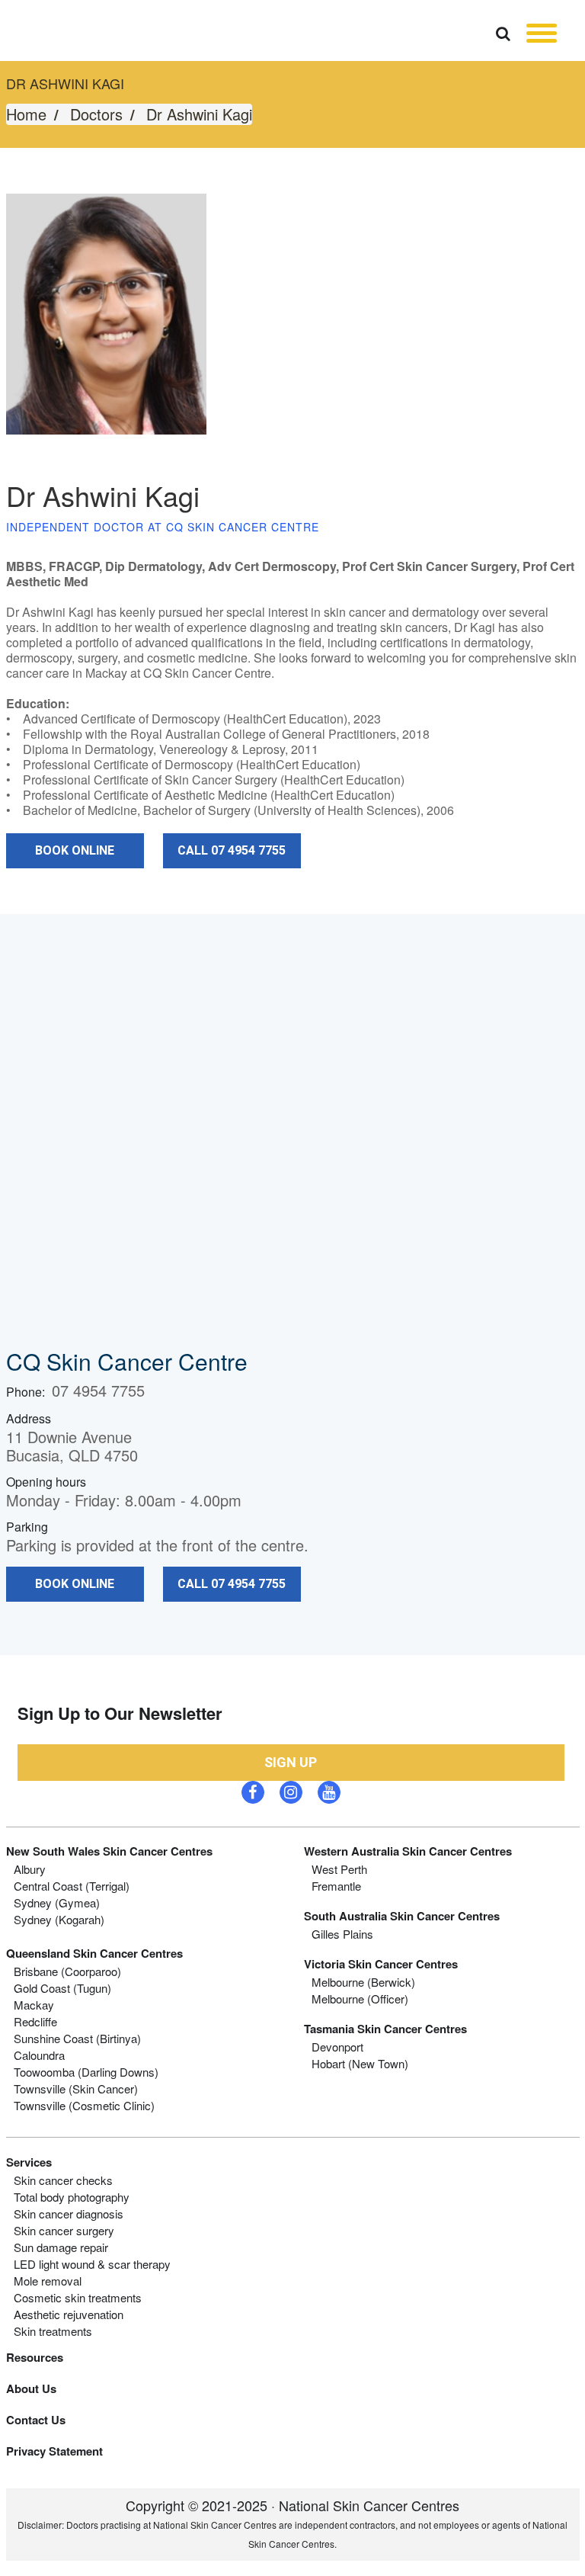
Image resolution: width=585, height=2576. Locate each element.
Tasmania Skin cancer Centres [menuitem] (385, 2029)
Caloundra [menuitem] (39, 2055)
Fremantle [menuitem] (336, 1886)
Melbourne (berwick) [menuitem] (363, 1982)
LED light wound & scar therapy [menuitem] (92, 2264)
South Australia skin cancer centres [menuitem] (402, 1916)
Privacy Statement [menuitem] (54, 2451)
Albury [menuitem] (30, 1869)
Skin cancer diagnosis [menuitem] (69, 2214)
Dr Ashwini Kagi (199, 114)
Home (26, 114)
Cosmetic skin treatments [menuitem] (78, 2298)
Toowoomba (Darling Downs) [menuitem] (86, 2072)
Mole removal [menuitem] (48, 2281)
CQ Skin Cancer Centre (127, 1361)
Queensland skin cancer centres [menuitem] (94, 1953)
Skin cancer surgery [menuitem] (64, 2231)
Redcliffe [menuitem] (35, 2022)
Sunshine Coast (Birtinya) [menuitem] (77, 2039)
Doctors (96, 114)
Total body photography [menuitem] (72, 2197)
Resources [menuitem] (35, 2357)
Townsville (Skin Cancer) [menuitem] (76, 2089)
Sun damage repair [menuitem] (61, 2247)
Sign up (291, 1762)
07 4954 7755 (98, 1390)
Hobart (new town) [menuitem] (360, 2064)
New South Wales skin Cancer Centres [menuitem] (109, 1851)
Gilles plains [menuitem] (342, 1934)
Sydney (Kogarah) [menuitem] (59, 1920)
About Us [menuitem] (31, 2388)
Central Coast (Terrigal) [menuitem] (72, 1886)
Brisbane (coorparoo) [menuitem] (67, 1971)
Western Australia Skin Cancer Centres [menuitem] (408, 1851)
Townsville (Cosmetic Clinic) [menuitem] (84, 2106)
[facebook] (253, 1792)
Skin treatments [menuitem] (53, 2331)
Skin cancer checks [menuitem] (63, 2180)
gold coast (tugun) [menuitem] (62, 1988)
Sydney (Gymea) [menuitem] (57, 1903)
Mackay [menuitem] (34, 2005)
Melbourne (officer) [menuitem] (360, 1999)
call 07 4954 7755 (232, 850)
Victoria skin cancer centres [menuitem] (381, 1964)
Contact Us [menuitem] (36, 2420)
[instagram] (291, 1792)
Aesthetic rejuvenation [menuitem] (69, 2315)
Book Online (75, 850)
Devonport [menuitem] (337, 2047)
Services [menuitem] (29, 2162)
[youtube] (329, 1792)
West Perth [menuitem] (339, 1869)
